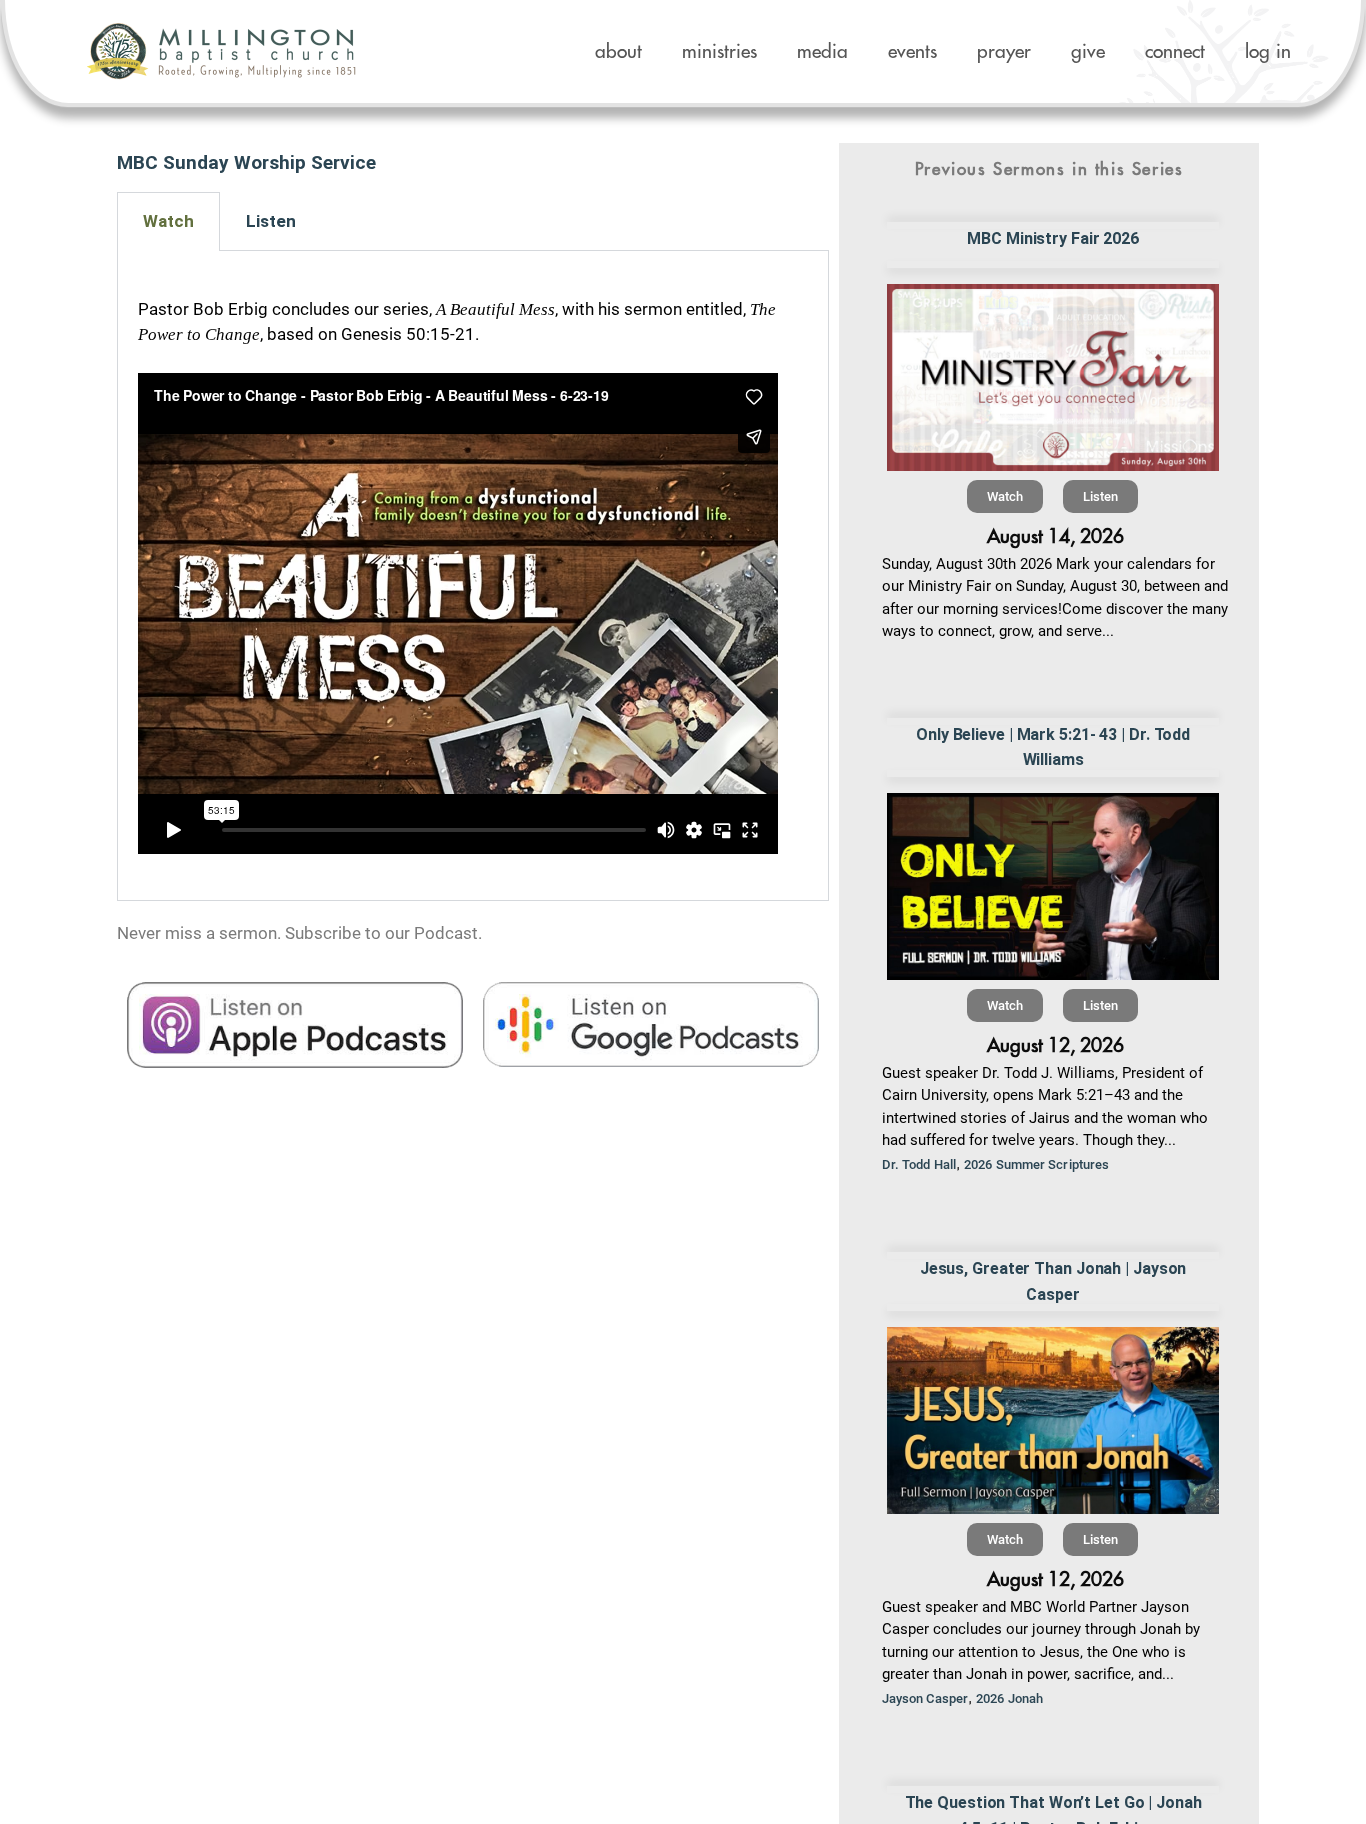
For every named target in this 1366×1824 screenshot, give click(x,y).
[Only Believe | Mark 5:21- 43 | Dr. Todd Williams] (1053, 886)
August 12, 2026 (1055, 1045)
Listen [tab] (271, 221)
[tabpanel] (473, 576)
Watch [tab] (168, 221)
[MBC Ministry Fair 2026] (1053, 377)
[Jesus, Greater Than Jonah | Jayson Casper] (1053, 1420)
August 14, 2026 (1055, 536)
